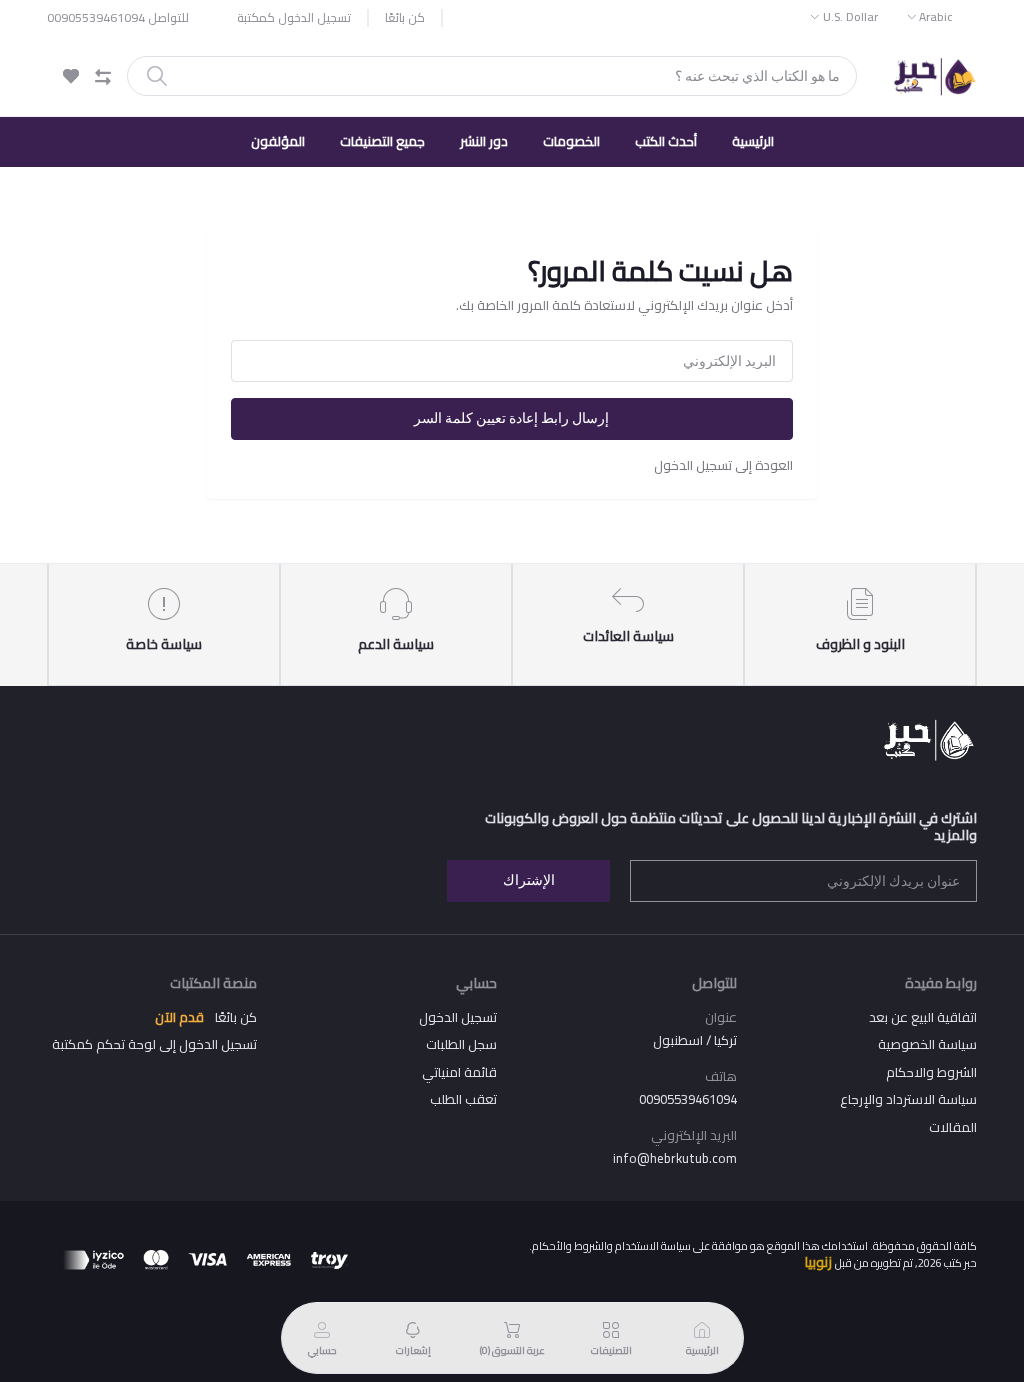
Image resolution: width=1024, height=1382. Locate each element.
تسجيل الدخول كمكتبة (294, 18)
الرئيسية (753, 141)
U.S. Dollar (850, 16)
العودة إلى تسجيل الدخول (723, 465)
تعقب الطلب (463, 1099)
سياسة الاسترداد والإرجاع (908, 1099)
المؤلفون (278, 141)
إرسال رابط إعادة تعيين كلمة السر (511, 418)
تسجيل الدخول (458, 1017)
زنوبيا (818, 1262)
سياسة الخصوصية (927, 1044)
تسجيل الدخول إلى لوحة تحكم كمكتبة (154, 1044)
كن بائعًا (405, 18)
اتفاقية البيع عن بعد (923, 1017)
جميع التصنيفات (382, 141)
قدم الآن (179, 1017)
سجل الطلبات (461, 1044)
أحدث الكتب (666, 141)
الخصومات (571, 141)
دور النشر (484, 141)
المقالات (953, 1127)
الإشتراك (529, 880)
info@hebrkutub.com (675, 1158)
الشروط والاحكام (931, 1072)
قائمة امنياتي (459, 1072)
